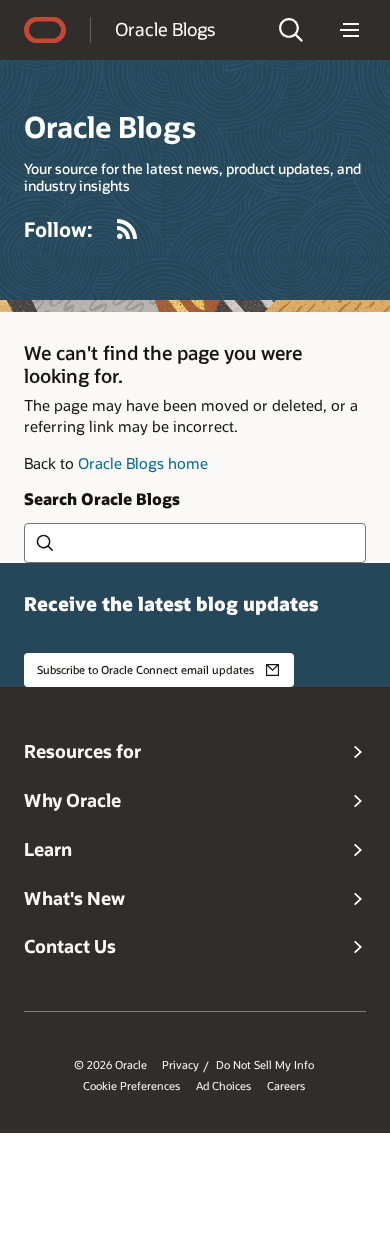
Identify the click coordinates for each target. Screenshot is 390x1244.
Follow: (58, 229)
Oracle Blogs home (143, 463)
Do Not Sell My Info (265, 1065)
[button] (291, 30)
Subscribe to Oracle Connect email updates (145, 669)
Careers (286, 1086)
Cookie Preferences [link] (131, 1086)
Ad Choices (223, 1086)
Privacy (180, 1065)
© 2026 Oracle (110, 1065)
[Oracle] (45, 30)
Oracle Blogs (165, 29)
